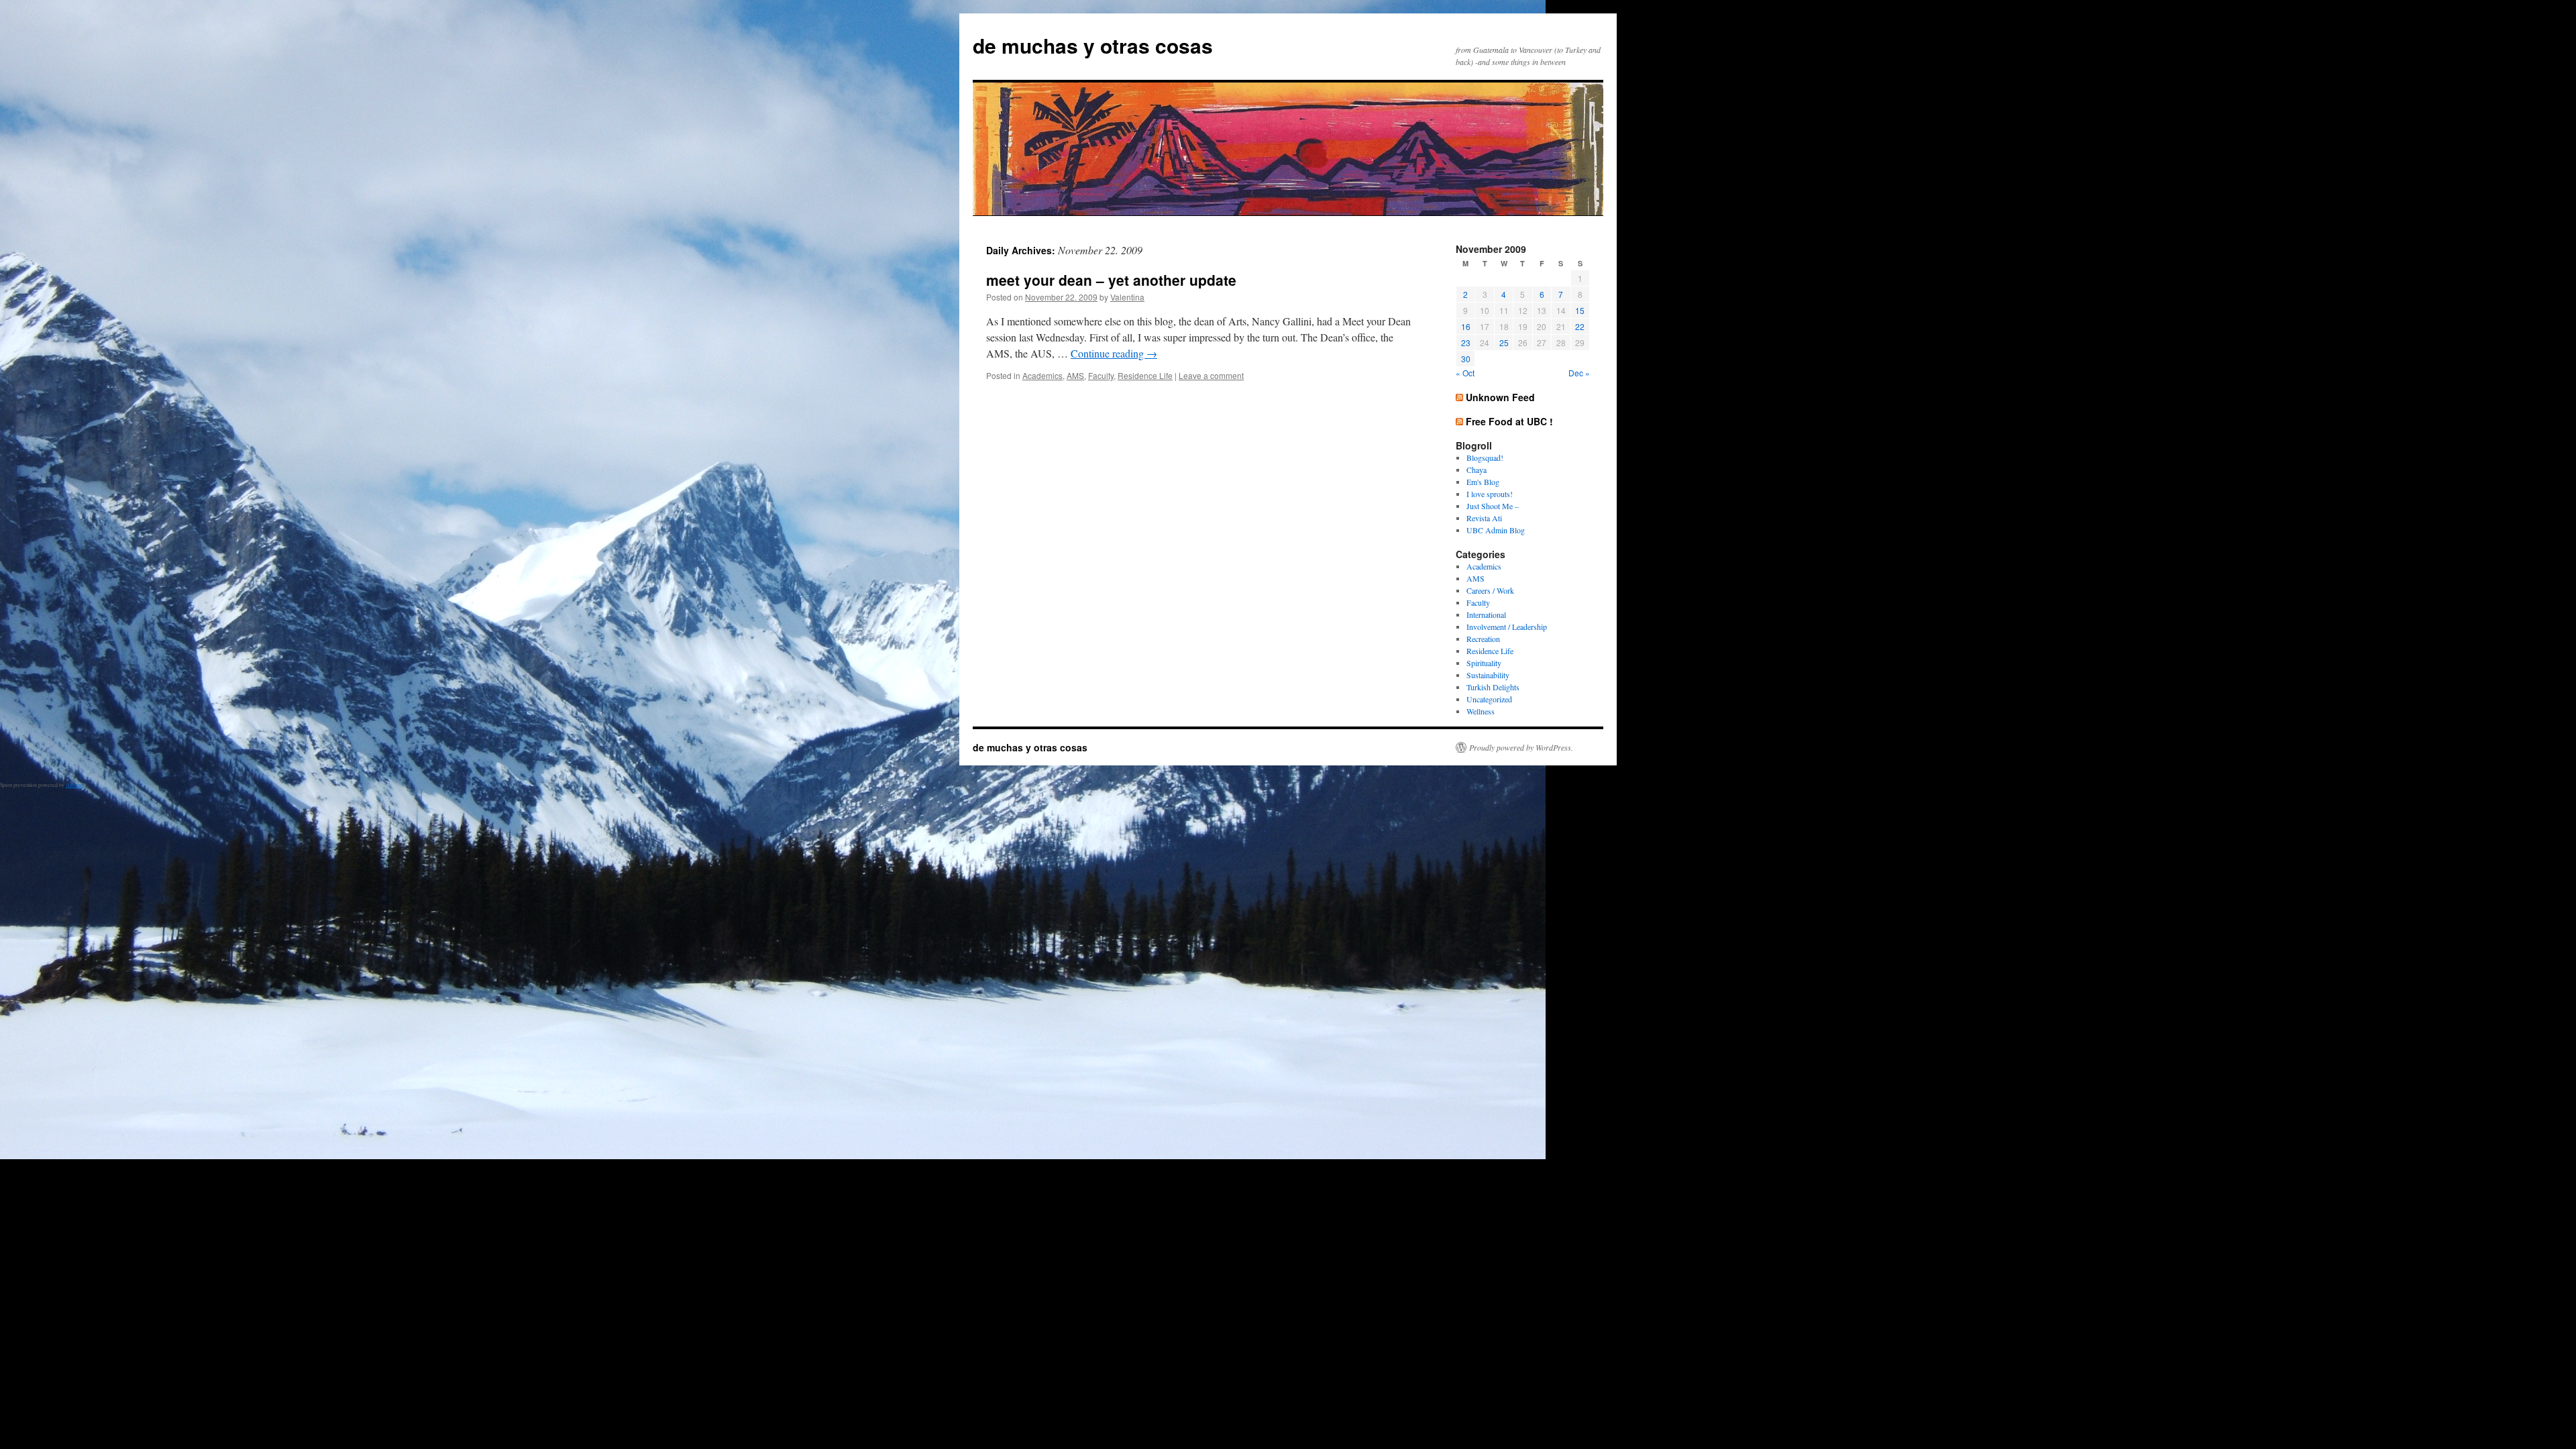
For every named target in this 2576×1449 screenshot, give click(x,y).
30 (1466, 359)
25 (1504, 342)
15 (1580, 310)
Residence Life (1145, 375)
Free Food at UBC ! (1509, 421)
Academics (1042, 375)
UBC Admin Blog (1496, 530)
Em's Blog (1483, 482)
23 (1466, 342)
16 (1466, 326)
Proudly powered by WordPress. (1521, 747)
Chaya (1477, 470)
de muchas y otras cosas (1093, 45)
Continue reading (1114, 353)
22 (1580, 326)
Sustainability (1488, 675)
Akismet (75, 785)
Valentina (1127, 297)
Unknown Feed (1500, 397)
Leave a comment (1211, 375)
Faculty (1101, 375)
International (1486, 614)
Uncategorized (1489, 699)
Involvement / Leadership (1507, 627)
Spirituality (1484, 663)
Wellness (1481, 711)
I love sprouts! (1490, 494)
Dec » (1579, 373)
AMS (1075, 375)
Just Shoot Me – (1493, 506)
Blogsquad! (1485, 458)
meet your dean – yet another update (1111, 280)
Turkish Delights (1493, 687)
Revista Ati (1484, 518)
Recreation (1483, 639)
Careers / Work (1490, 590)
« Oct (1465, 373)
